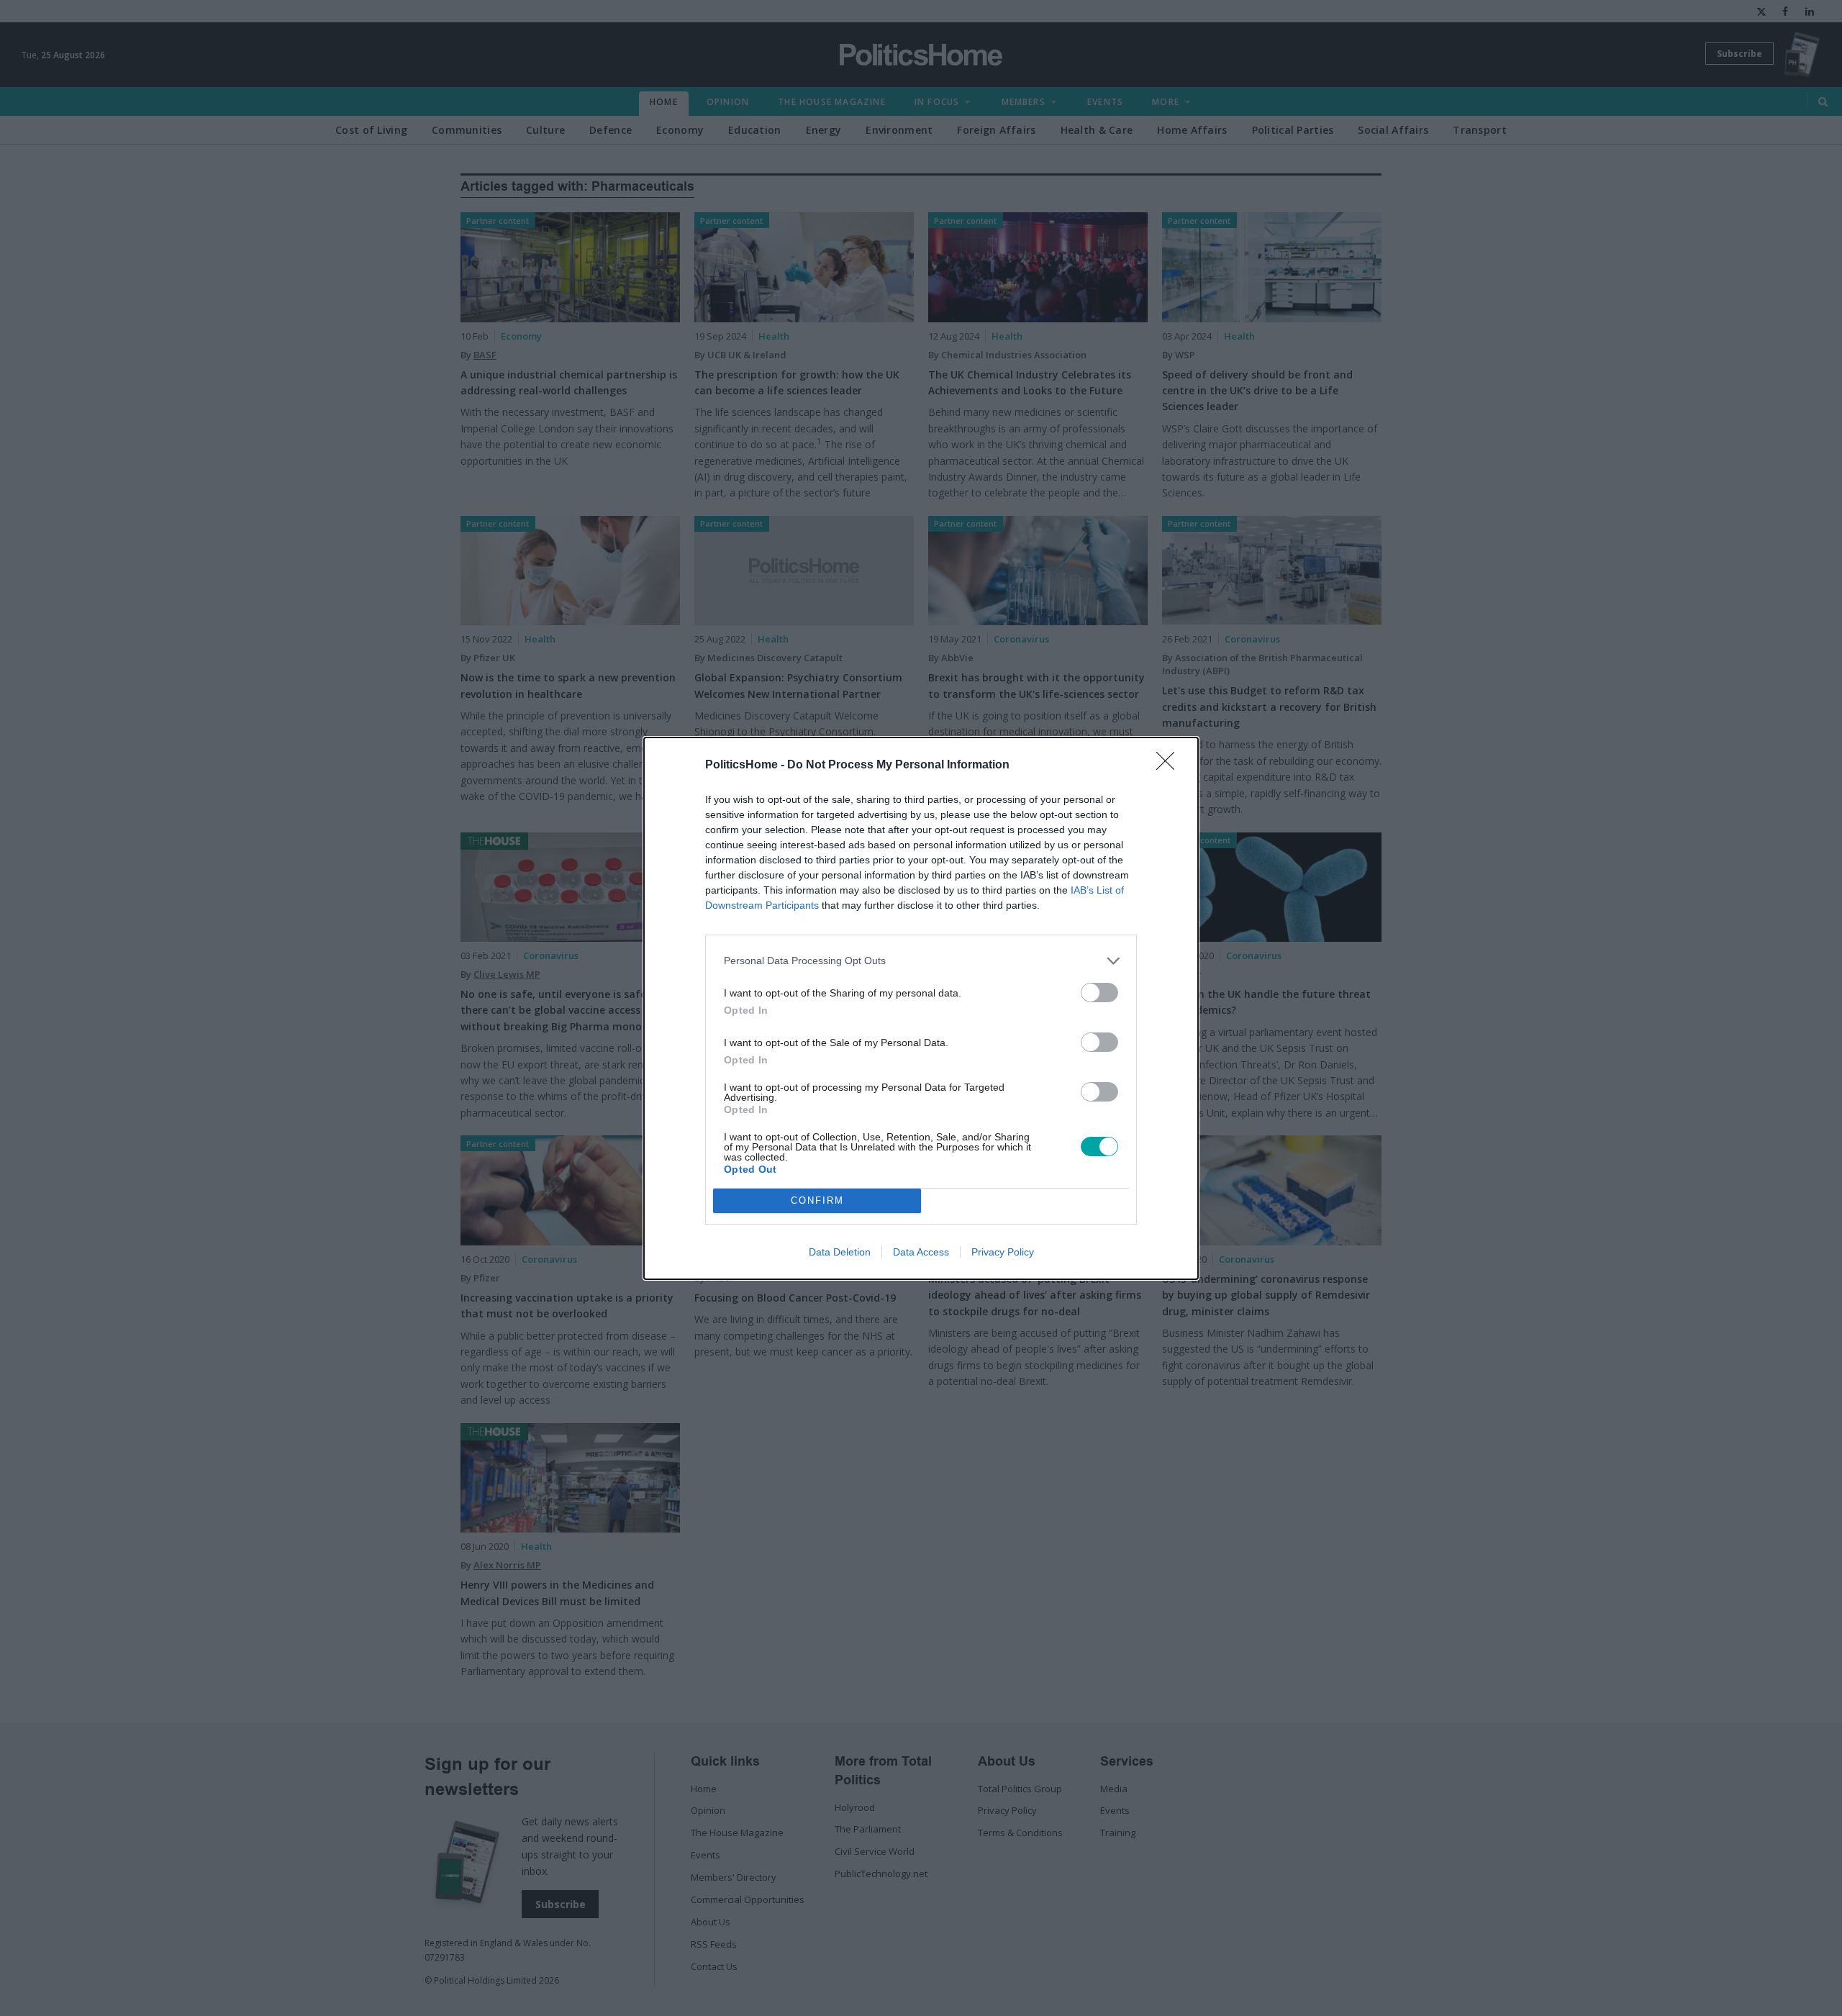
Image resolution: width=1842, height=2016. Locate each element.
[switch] (1099, 993)
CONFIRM (817, 1200)
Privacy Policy (1003, 1252)
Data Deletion (840, 1252)
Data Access (921, 1252)
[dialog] (921, 1008)
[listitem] (921, 961)
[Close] (1170, 766)
